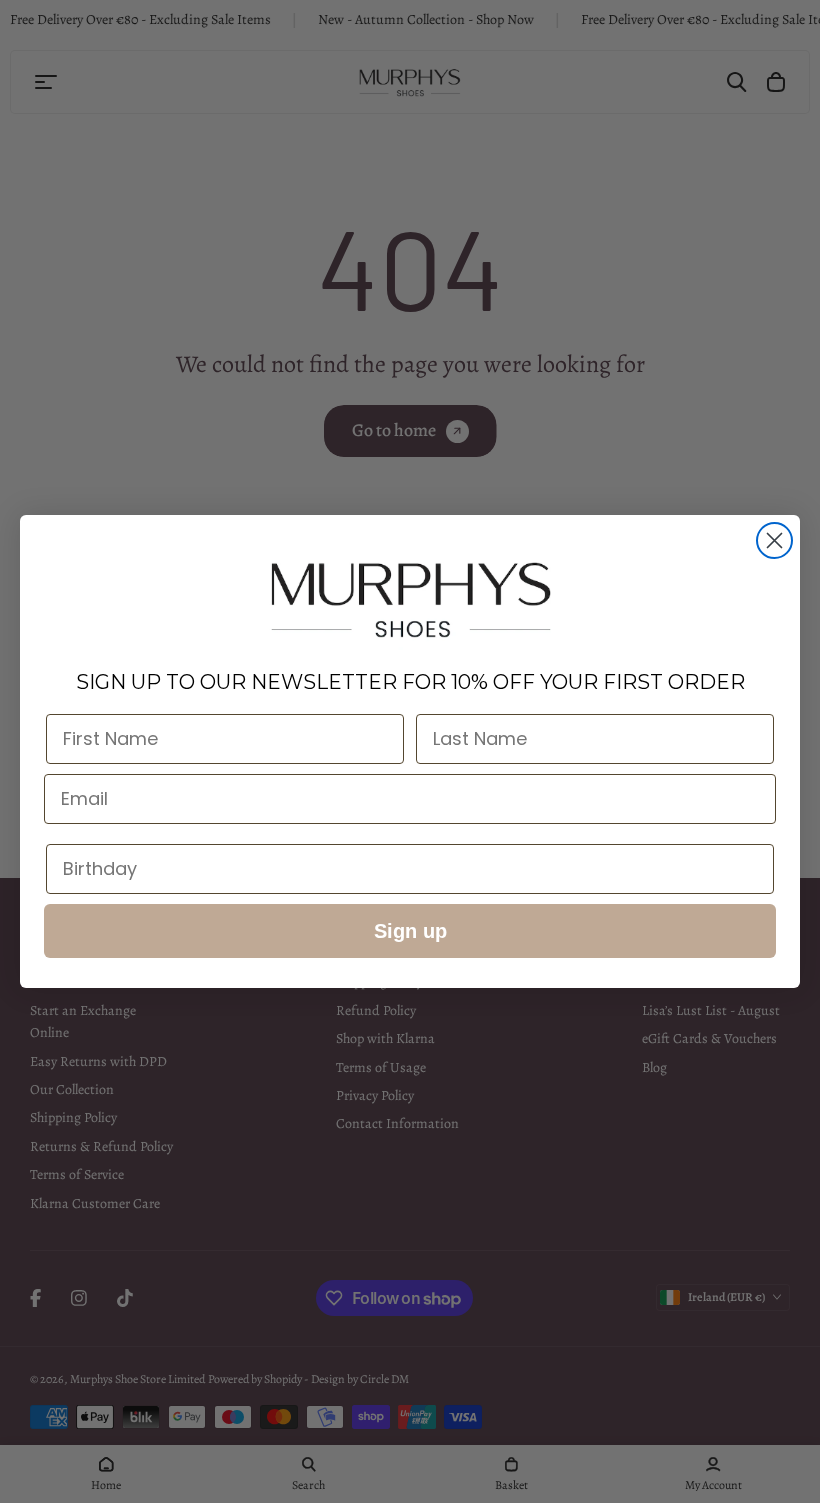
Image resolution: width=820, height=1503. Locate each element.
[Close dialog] (774, 540)
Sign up (410, 931)
